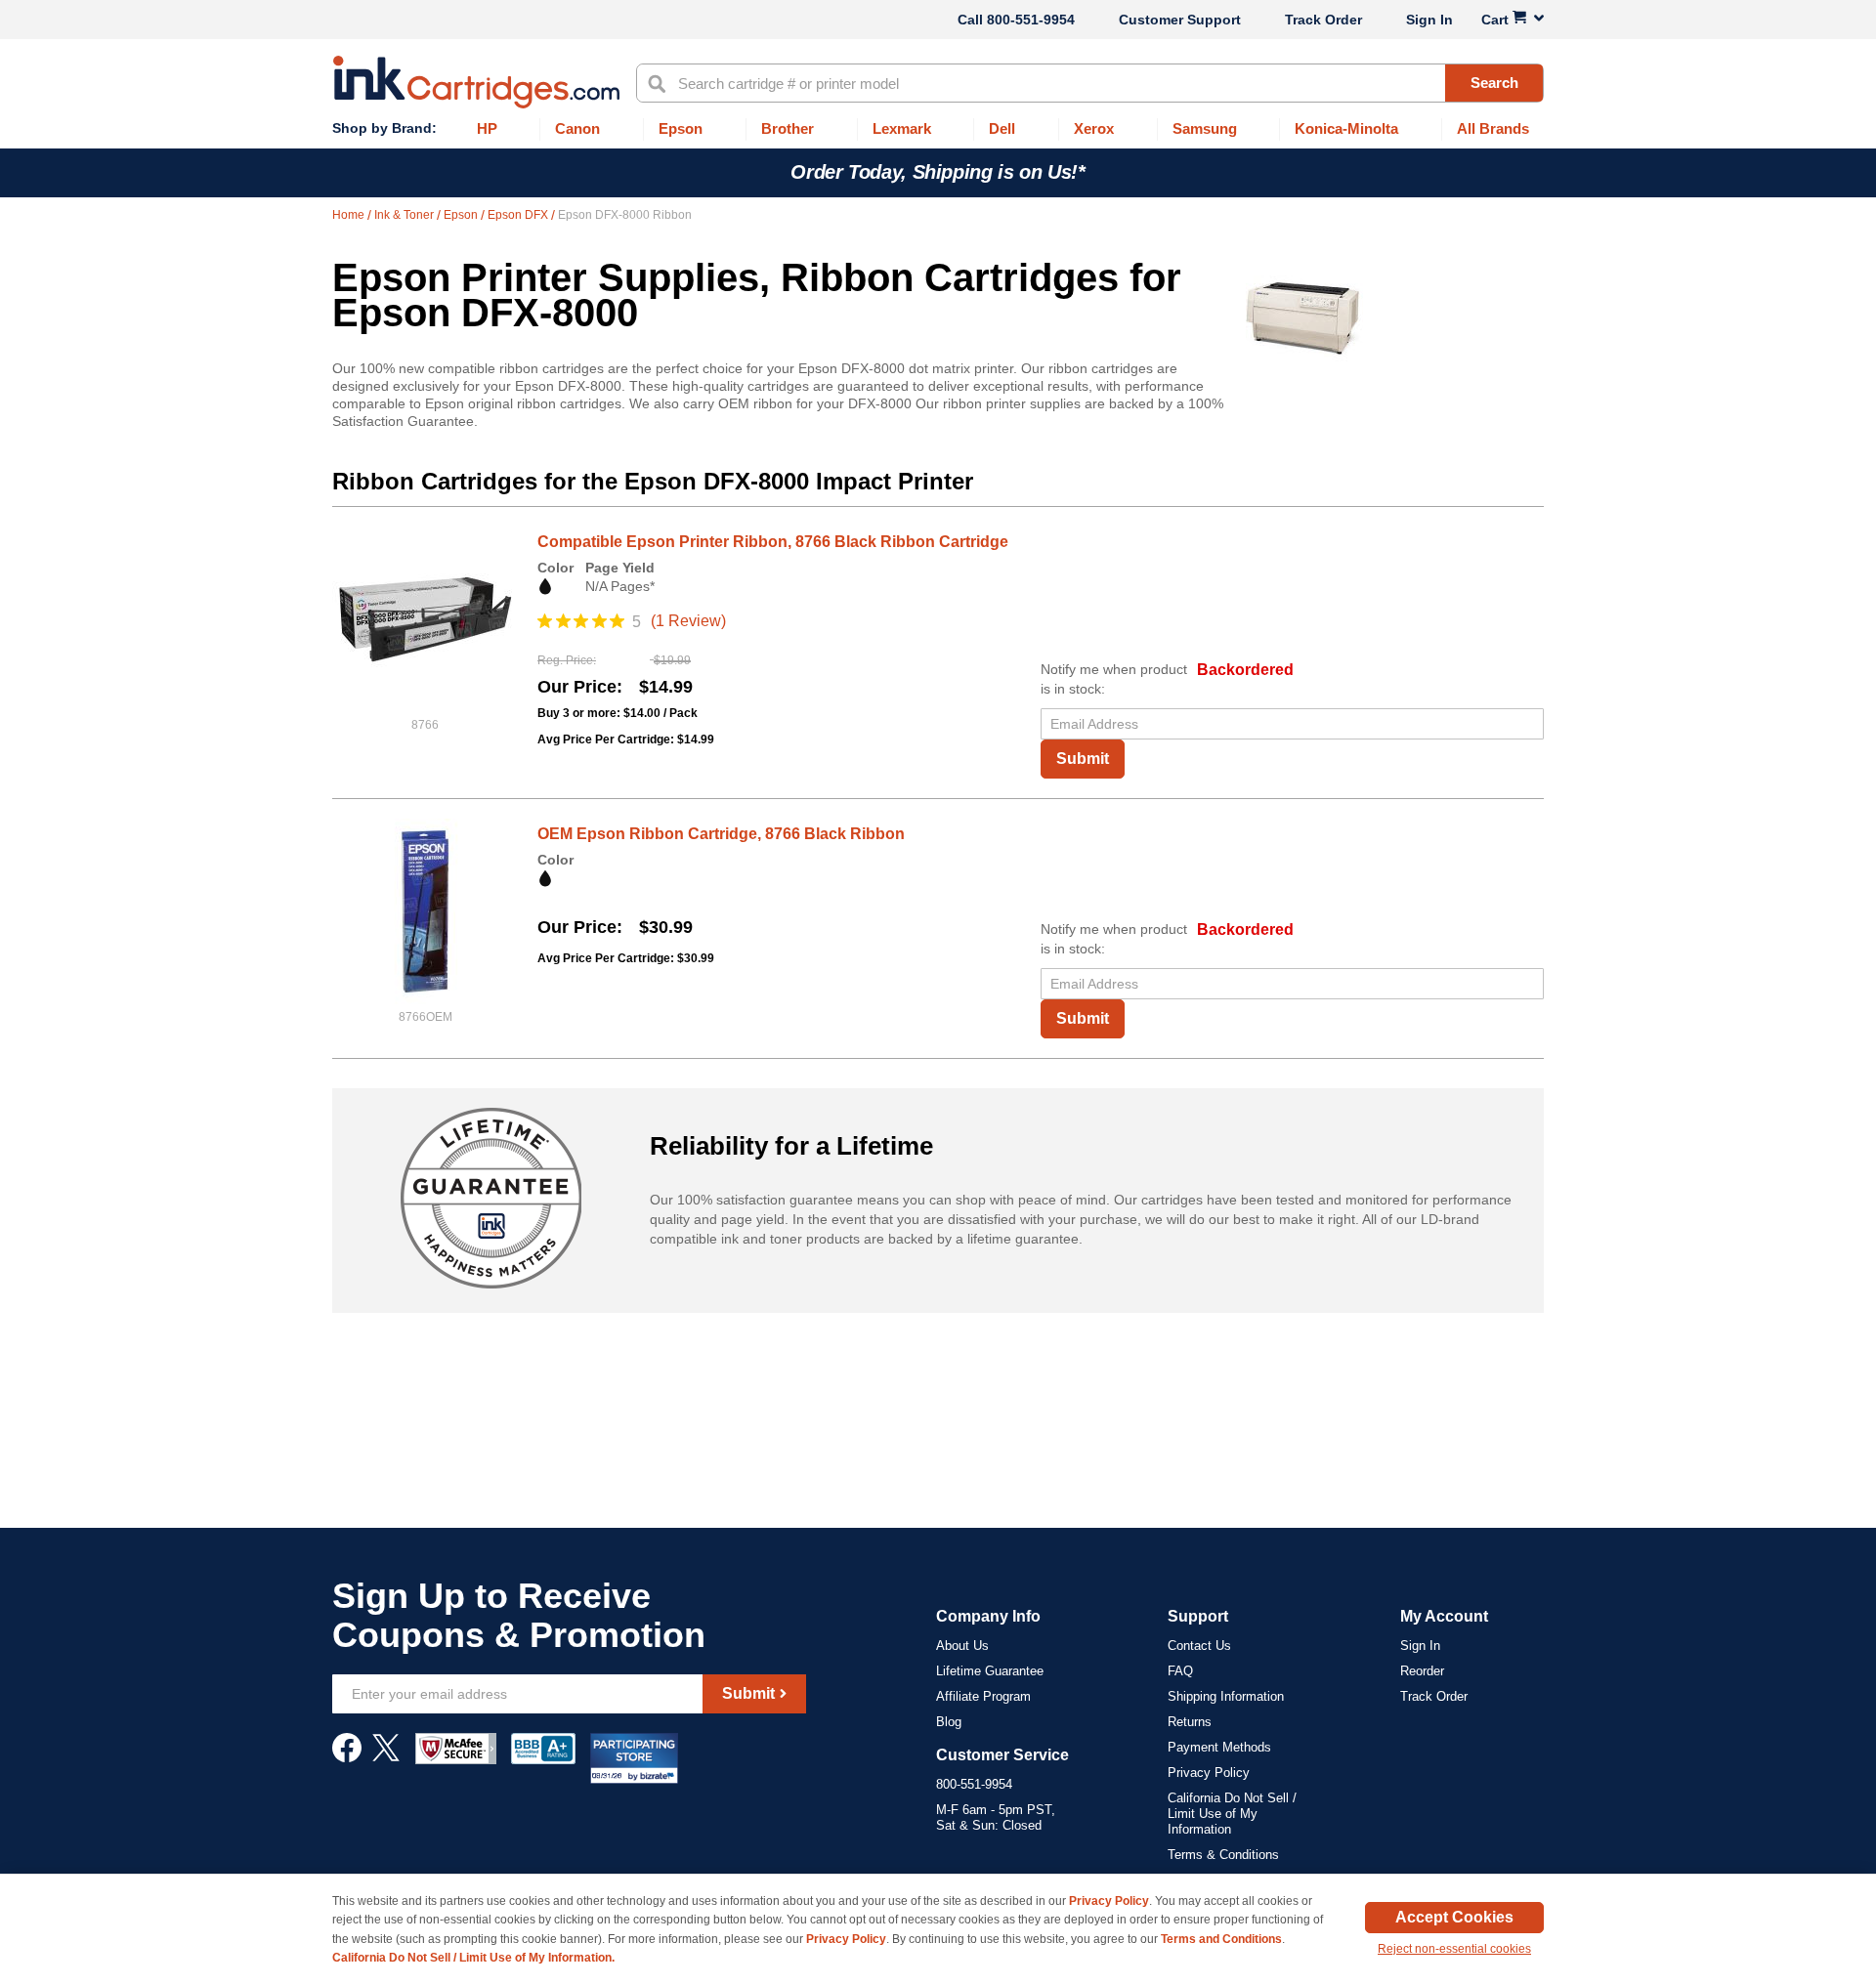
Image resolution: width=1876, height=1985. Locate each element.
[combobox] (1090, 83)
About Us (962, 1646)
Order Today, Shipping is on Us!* (938, 172)
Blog (949, 1722)
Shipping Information (1226, 1696)
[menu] (938, 129)
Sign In (1429, 20)
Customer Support (1180, 20)
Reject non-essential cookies (1454, 1949)
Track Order (1323, 20)
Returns (1190, 1722)
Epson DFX (519, 215)
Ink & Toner (405, 215)
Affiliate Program (983, 1696)
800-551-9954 (1031, 20)
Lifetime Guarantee (990, 1671)
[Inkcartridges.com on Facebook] (347, 1757)
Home (350, 215)
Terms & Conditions (1223, 1855)
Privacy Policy (1209, 1773)
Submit (1083, 759)
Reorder (1422, 1671)
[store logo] (476, 82)
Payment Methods (1219, 1747)
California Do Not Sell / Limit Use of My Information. (473, 1958)
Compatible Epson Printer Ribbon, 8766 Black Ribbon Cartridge (773, 542)
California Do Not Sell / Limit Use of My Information (1232, 1814)
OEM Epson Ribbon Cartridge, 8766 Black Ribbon (721, 834)
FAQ (1180, 1671)
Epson (462, 215)
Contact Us (1199, 1646)
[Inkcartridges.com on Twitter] (386, 1757)
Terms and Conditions (1221, 1939)
